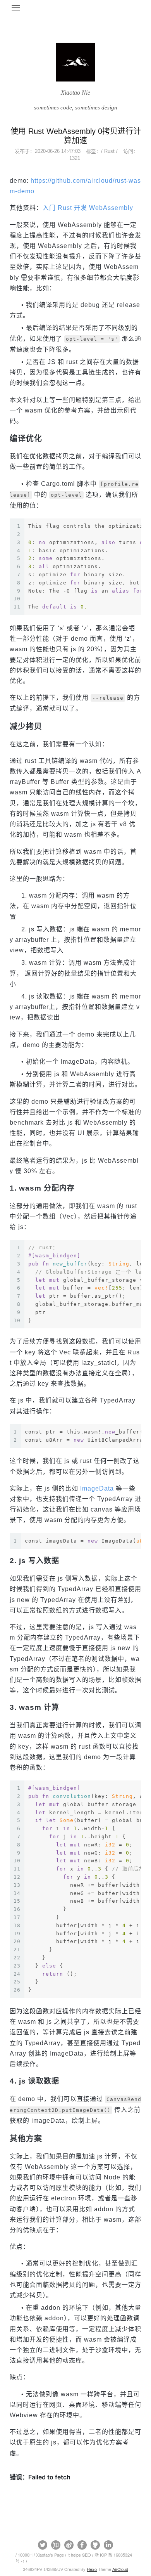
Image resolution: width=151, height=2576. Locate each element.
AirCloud (120, 2569)
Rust (109, 151)
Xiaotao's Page (50, 2555)
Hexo (92, 2569)
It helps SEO (79, 2555)
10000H (25, 2555)
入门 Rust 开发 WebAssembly (88, 208)
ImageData (97, 1488)
